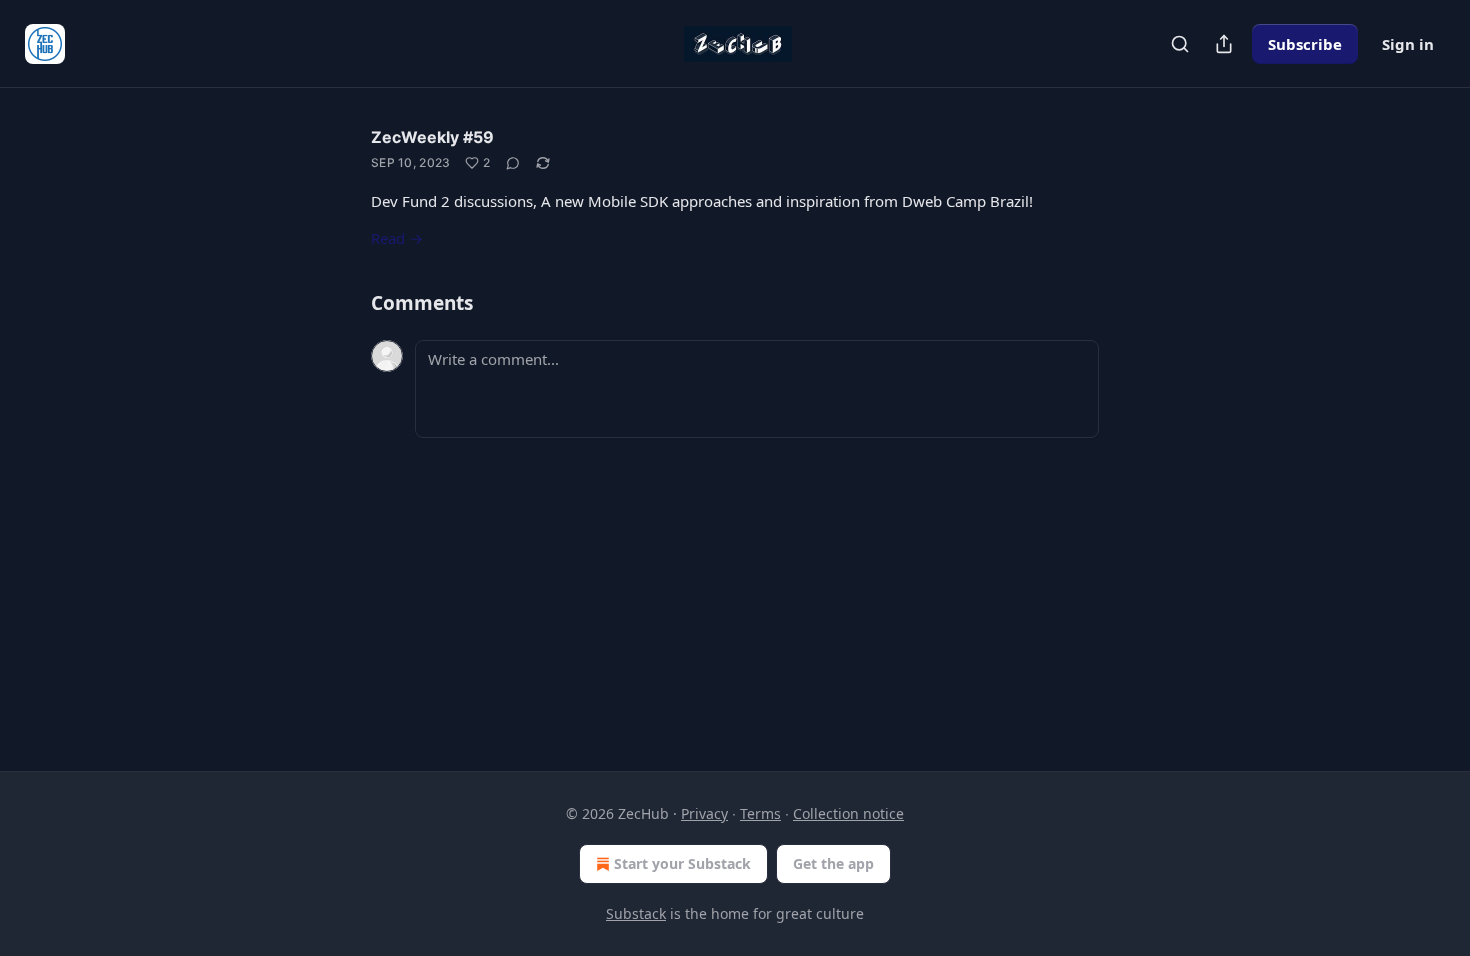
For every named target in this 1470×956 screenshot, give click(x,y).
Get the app (833, 863)
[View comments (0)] (513, 163)
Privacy (704, 813)
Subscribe (1305, 44)
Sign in (1408, 44)
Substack (636, 913)
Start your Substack (682, 863)
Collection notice (848, 813)
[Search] (1180, 44)
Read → (397, 238)
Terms (760, 813)
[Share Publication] (1224, 44)
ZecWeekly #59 (432, 137)
